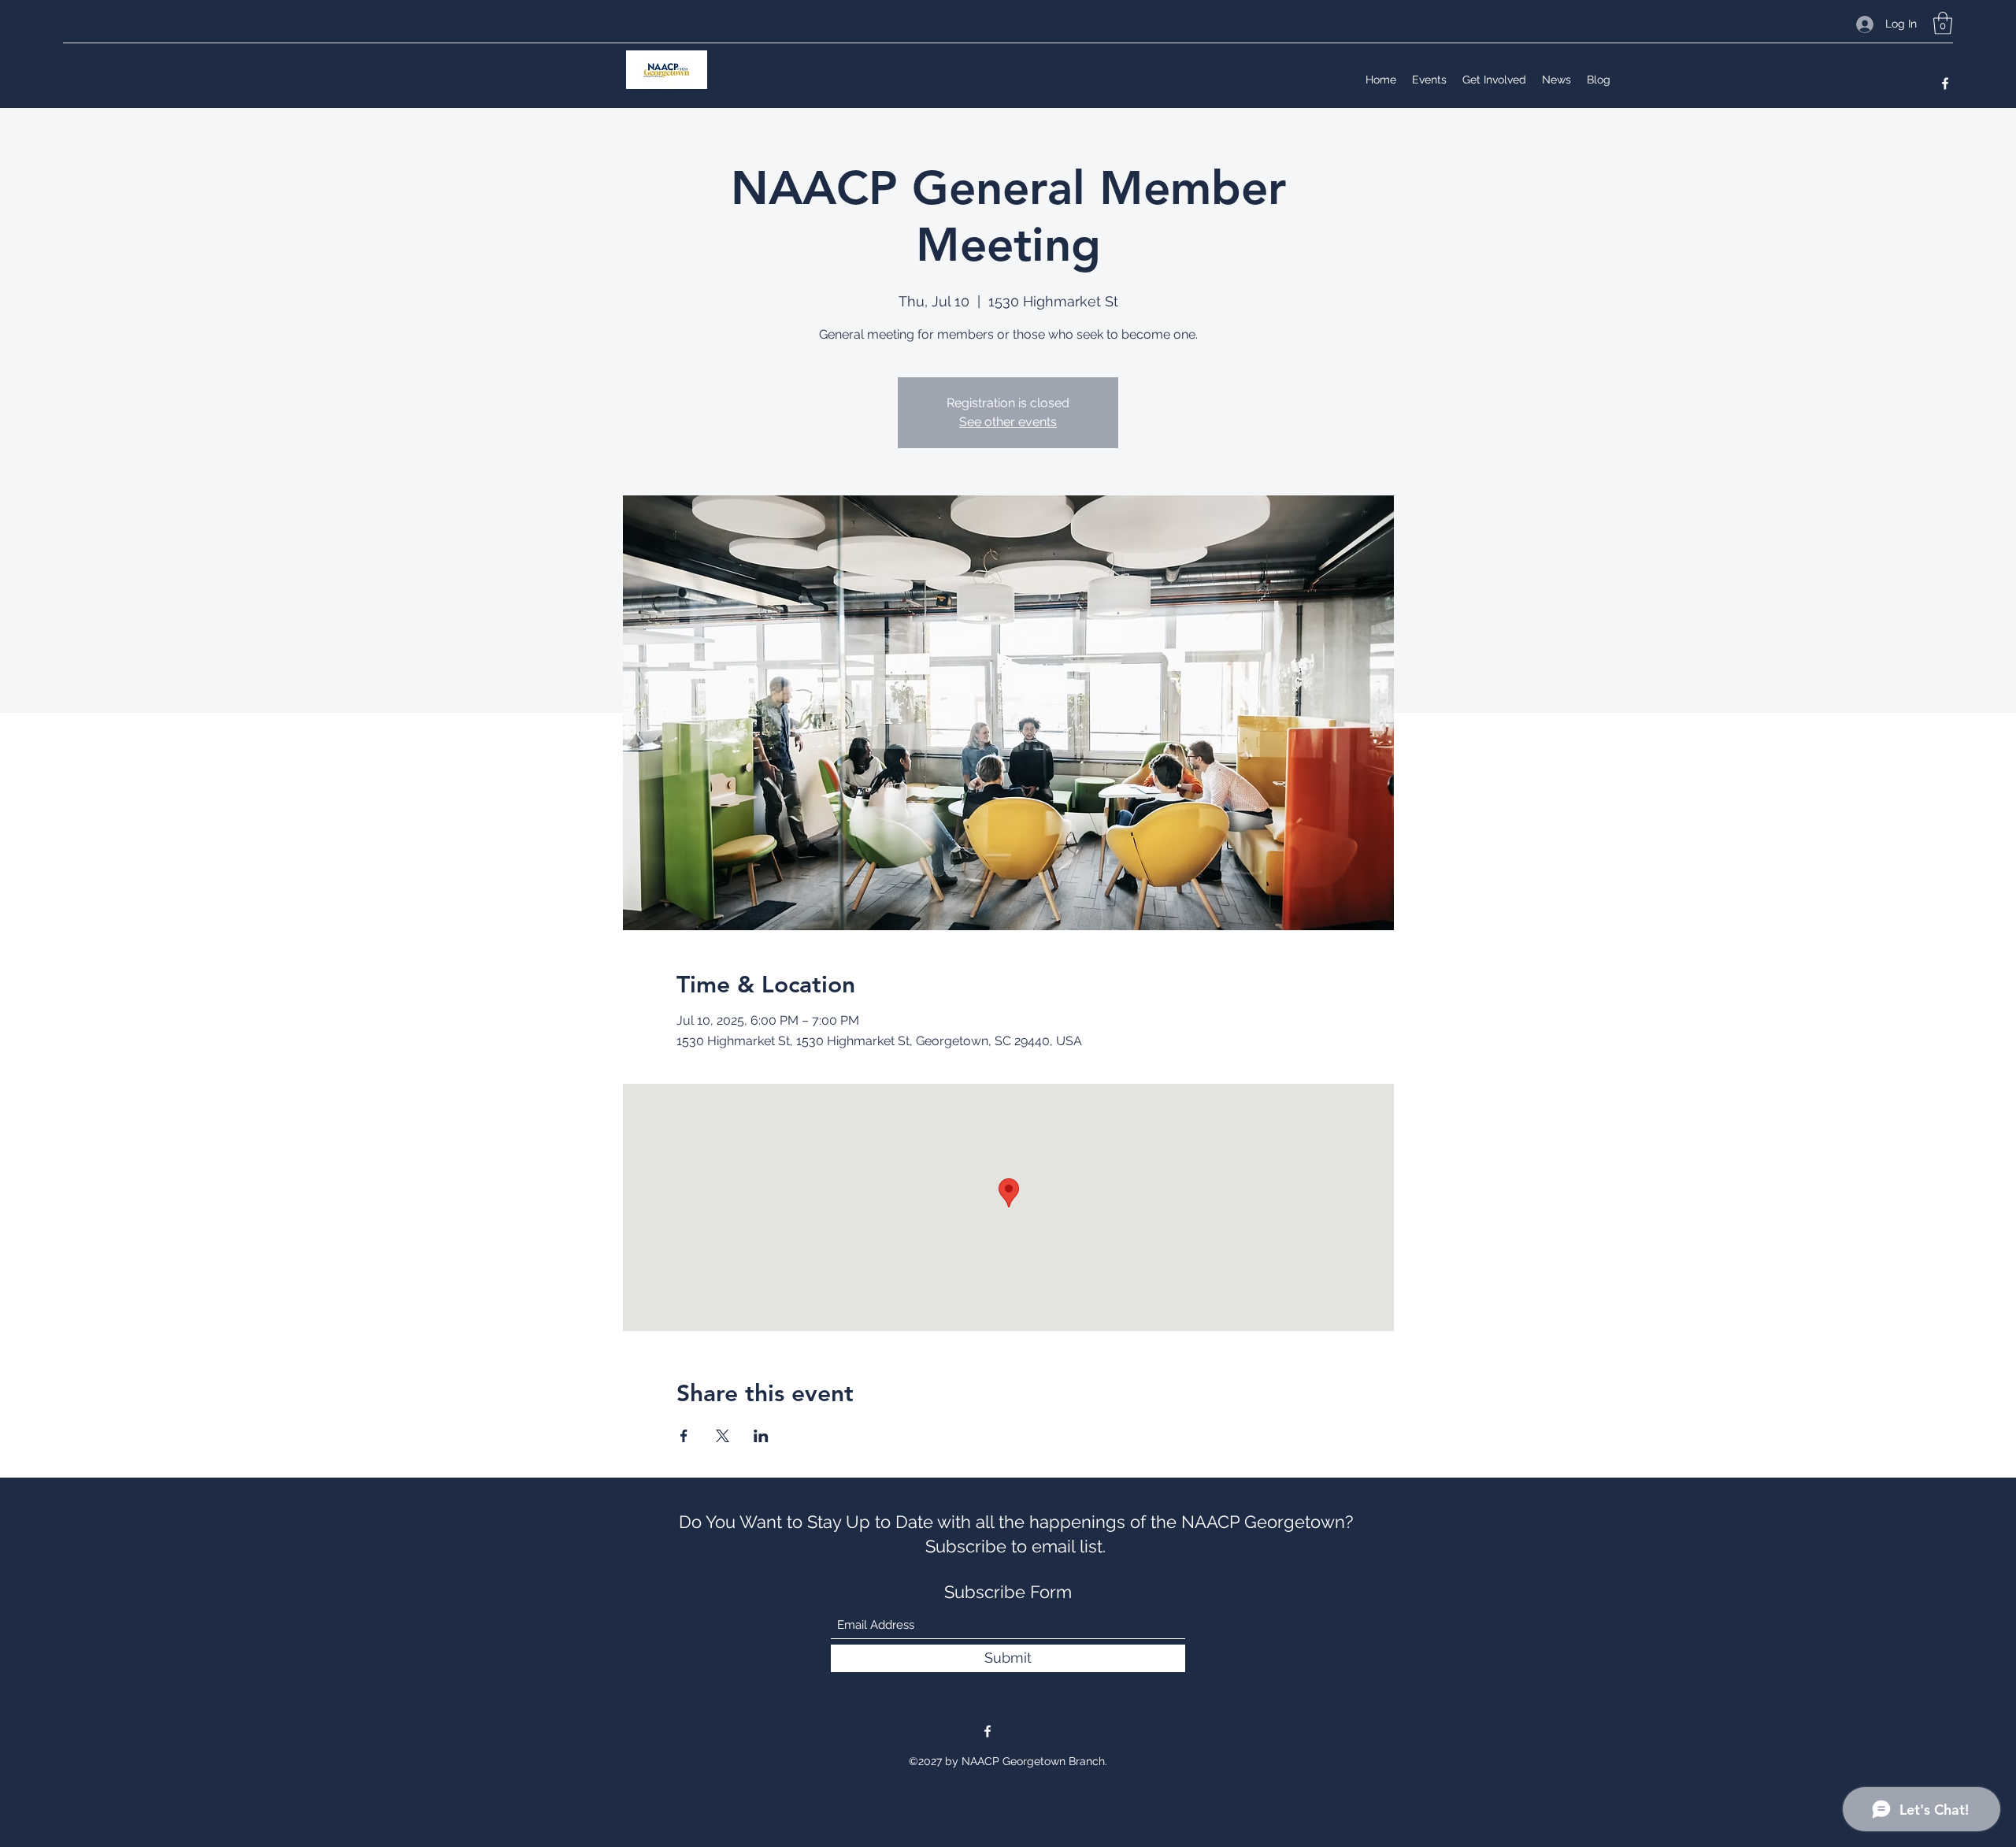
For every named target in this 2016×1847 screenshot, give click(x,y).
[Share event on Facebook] (684, 1436)
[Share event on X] (723, 1436)
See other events (1008, 422)
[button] (1943, 23)
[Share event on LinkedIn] (761, 1436)
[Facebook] (1945, 83)
